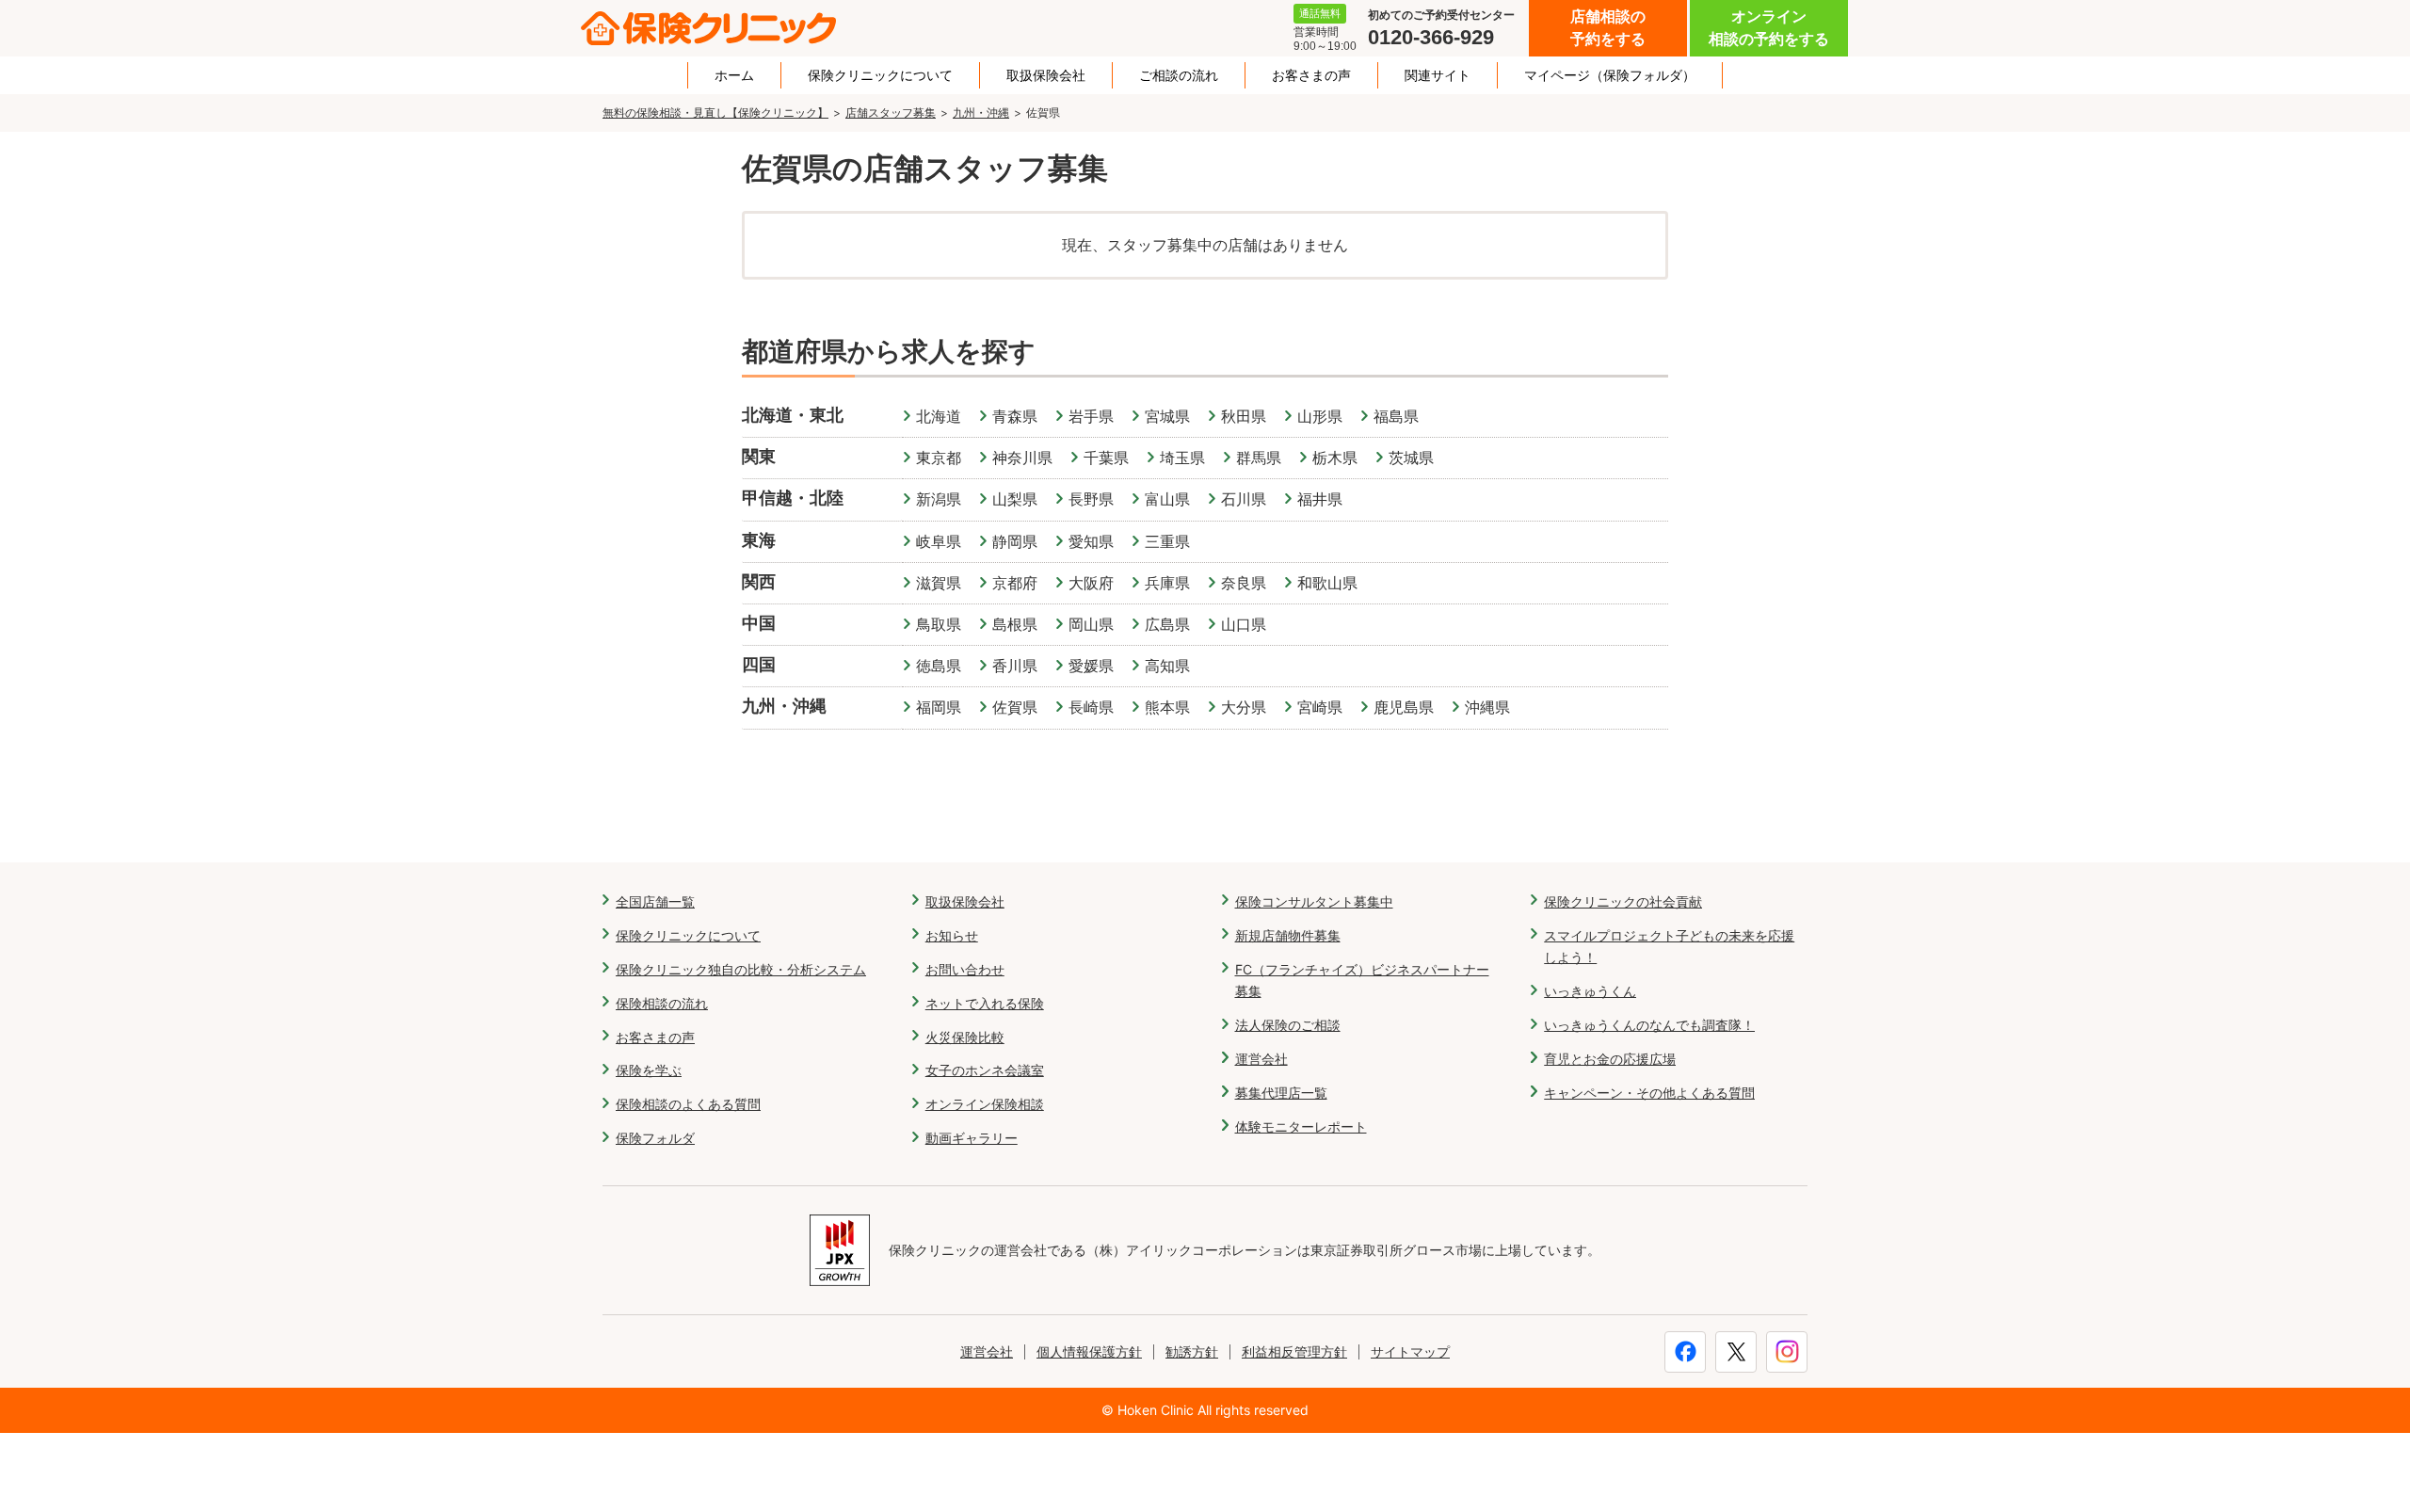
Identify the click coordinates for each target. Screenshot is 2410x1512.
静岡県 (1015, 541)
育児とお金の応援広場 (1610, 1059)
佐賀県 (1015, 707)
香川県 (1015, 666)
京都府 (1015, 583)
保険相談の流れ (662, 1003)
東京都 (939, 458)
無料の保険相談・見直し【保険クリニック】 (715, 113)
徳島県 (939, 666)
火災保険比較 (965, 1037)
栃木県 (1335, 458)
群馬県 (1259, 458)
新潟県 (939, 499)
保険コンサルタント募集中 (1314, 901)
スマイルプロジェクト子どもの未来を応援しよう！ (1669, 947)
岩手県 (1091, 416)
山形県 (1320, 416)
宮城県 (1167, 416)
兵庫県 (1167, 583)
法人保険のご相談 (1288, 1025)
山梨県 (1015, 499)
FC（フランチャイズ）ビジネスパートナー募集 (1362, 981)
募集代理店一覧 (1281, 1093)
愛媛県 (1091, 666)
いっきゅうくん (1590, 991)
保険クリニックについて (880, 75)
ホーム (734, 75)
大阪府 (1091, 583)
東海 (759, 540)
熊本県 (1167, 707)
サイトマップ (1410, 1351)
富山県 (1167, 499)
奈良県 (1244, 583)
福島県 (1396, 416)
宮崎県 (1320, 707)
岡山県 (1091, 624)
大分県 (1244, 707)
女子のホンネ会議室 (985, 1070)
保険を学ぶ (649, 1070)
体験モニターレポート (1301, 1126)
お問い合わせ (965, 969)
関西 (759, 581)
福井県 (1320, 499)
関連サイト (1438, 75)
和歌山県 (1327, 583)
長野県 (1091, 499)
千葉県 (1106, 458)
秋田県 (1244, 416)
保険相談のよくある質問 (688, 1104)
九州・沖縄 (981, 113)
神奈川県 (1022, 458)
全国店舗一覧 (655, 901)
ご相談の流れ (1179, 75)
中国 (759, 623)
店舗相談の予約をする (1608, 28)
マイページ (1610, 75)
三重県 (1167, 541)
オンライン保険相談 (985, 1104)
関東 (759, 456)
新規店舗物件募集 (1288, 935)
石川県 (1244, 499)
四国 (759, 664)
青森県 (1015, 416)
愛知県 (1091, 541)
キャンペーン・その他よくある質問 (1649, 1093)
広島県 (1167, 624)
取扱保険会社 (1046, 75)
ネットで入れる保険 (985, 1003)
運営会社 (1261, 1059)
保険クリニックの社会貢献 (1623, 901)
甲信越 (767, 498)
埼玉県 (1182, 458)
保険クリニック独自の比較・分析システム (741, 969)
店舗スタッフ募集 (891, 113)
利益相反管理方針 (1294, 1351)
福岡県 (939, 707)
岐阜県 (939, 541)
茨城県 (1411, 458)
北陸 (827, 498)
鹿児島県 (1404, 707)
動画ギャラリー (972, 1138)
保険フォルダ (655, 1138)
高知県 (1167, 666)
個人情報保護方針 (1089, 1351)
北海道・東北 (793, 415)
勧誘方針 (1192, 1351)
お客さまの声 (1311, 75)
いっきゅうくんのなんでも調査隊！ (1649, 1025)
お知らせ (952, 935)
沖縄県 (1487, 707)
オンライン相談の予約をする (1769, 28)
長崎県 (1091, 707)
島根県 (1015, 624)
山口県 (1244, 624)
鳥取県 (939, 624)
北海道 (939, 416)
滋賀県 (939, 583)
